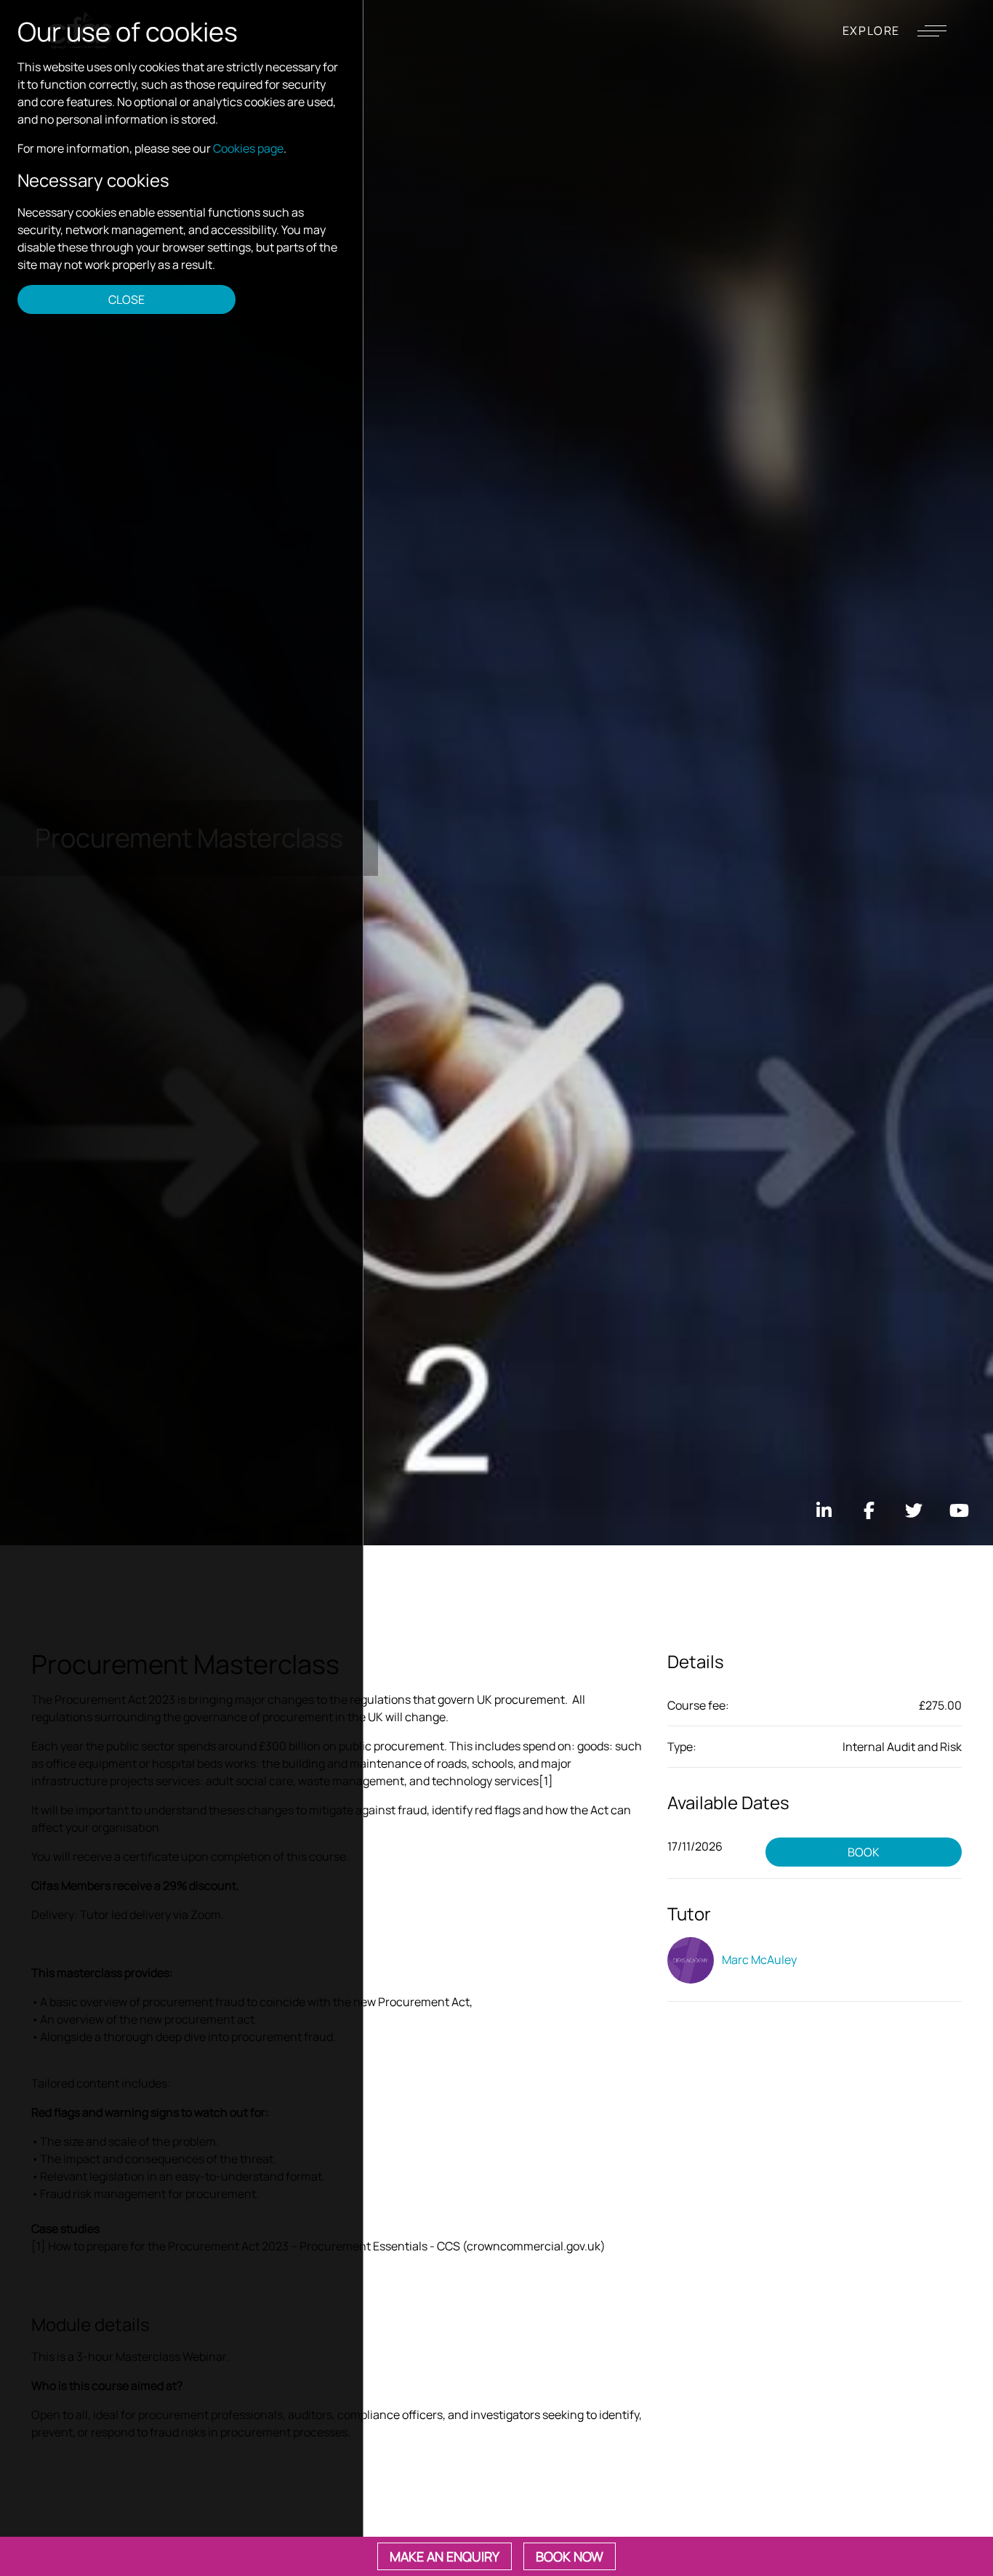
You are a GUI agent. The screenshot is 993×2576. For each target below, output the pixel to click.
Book (864, 1852)
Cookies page (248, 148)
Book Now (570, 2556)
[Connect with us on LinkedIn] (824, 1510)
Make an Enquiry (445, 2556)
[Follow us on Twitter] (914, 1510)
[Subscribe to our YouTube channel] (959, 1510)
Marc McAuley (758, 1960)
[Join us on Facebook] (869, 1510)
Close (126, 299)
